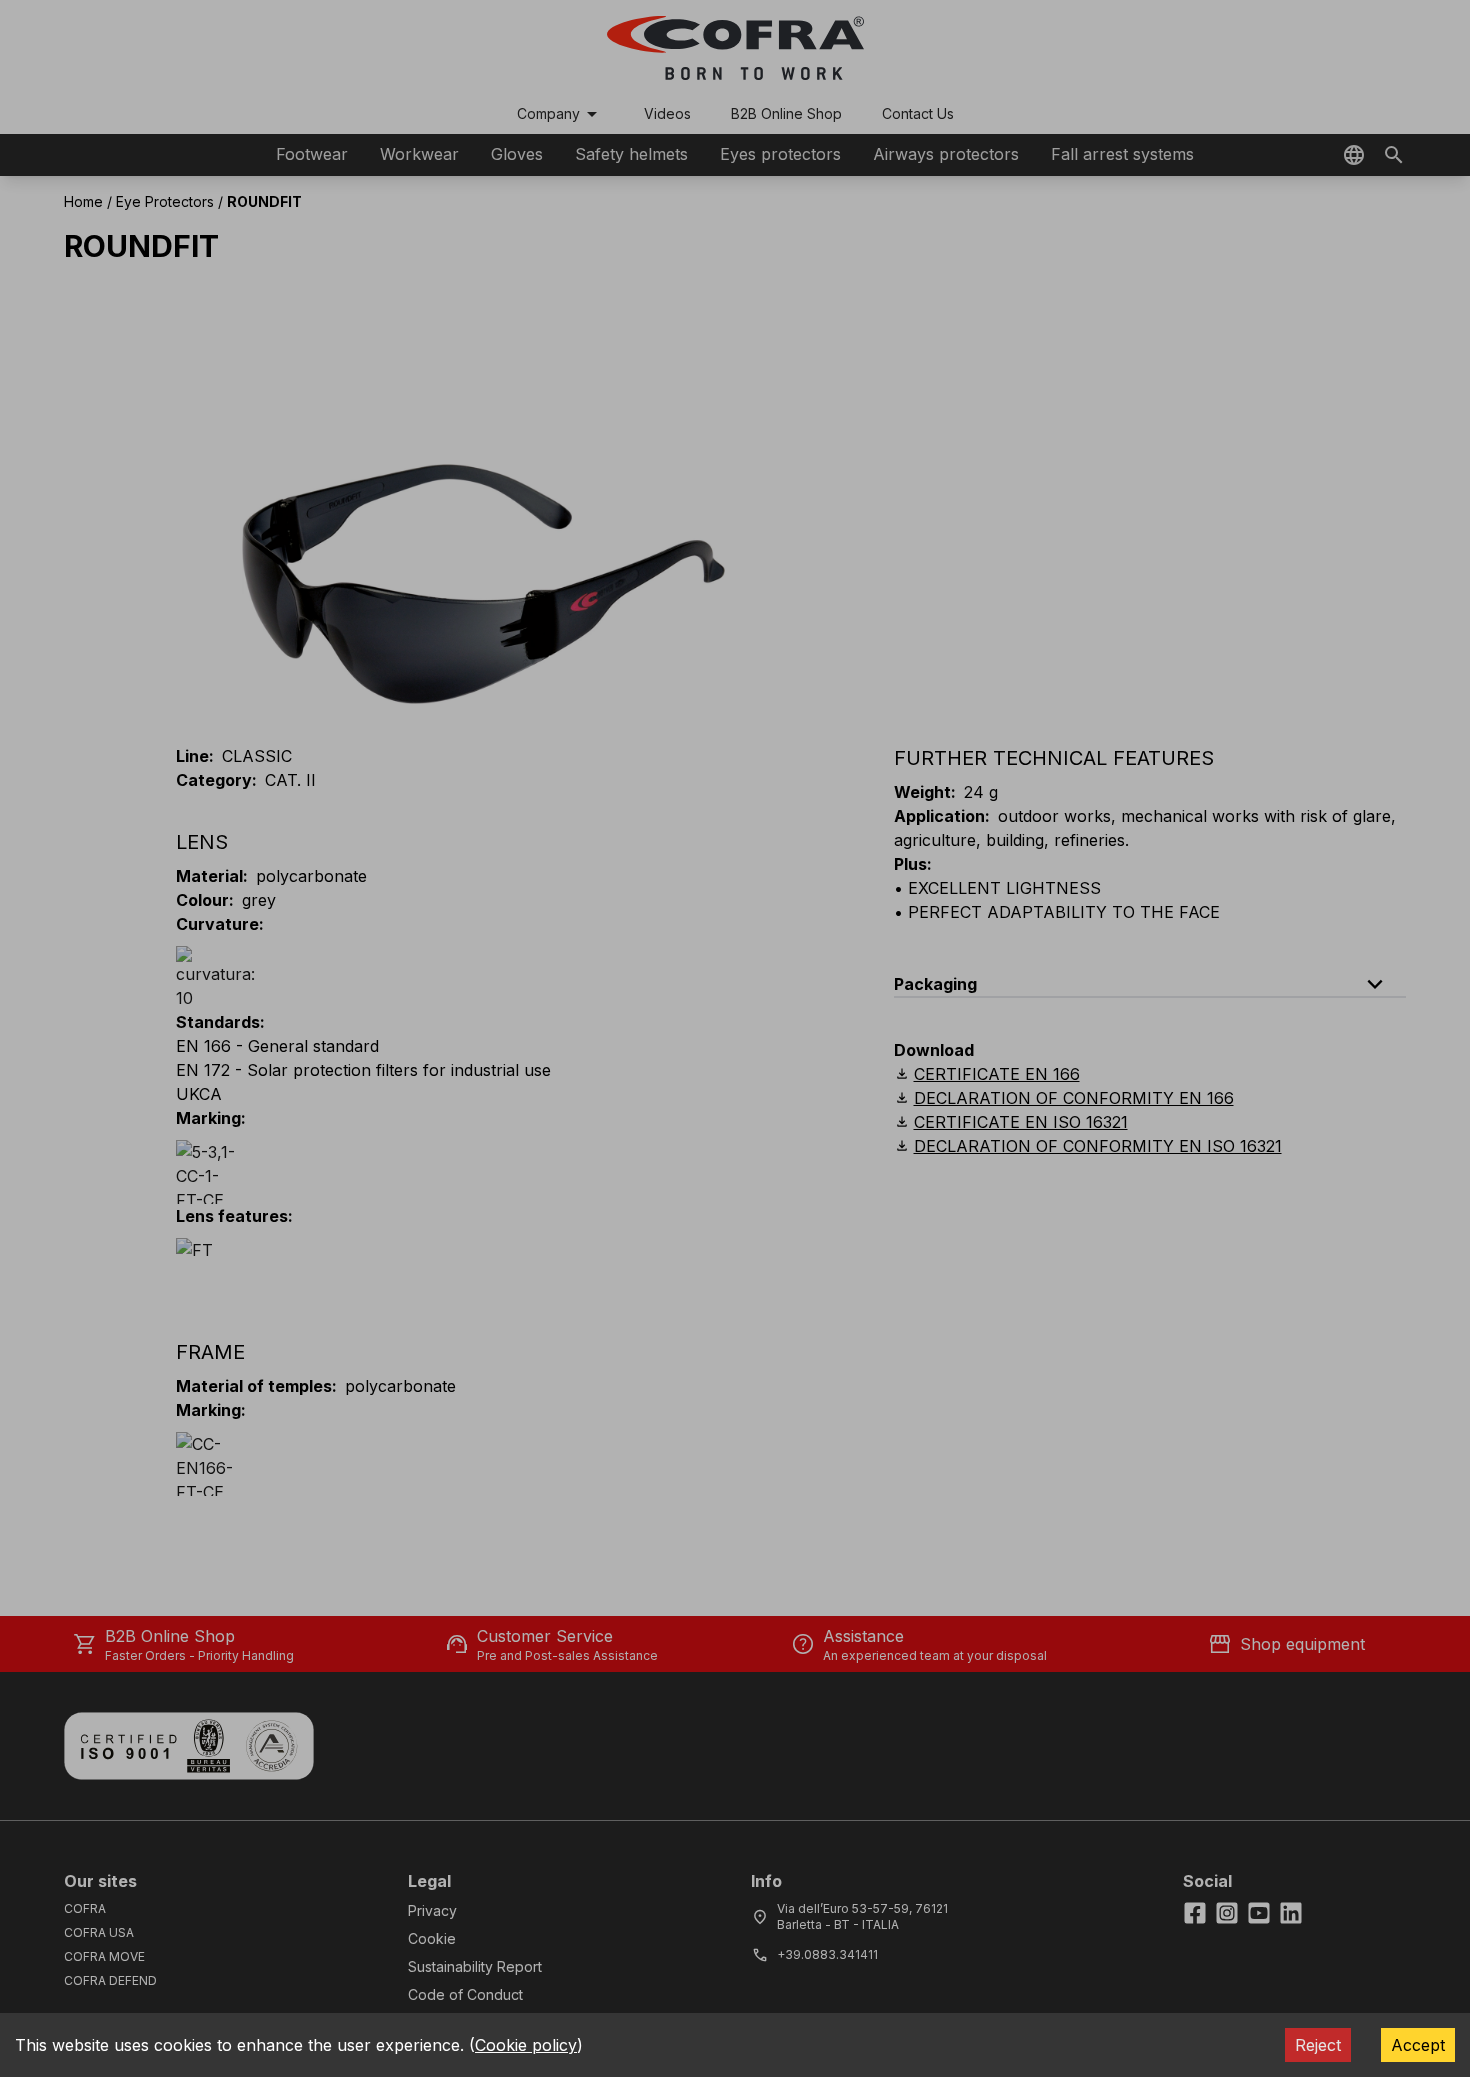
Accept (1418, 2045)
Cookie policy (526, 2045)
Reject (1318, 2045)
